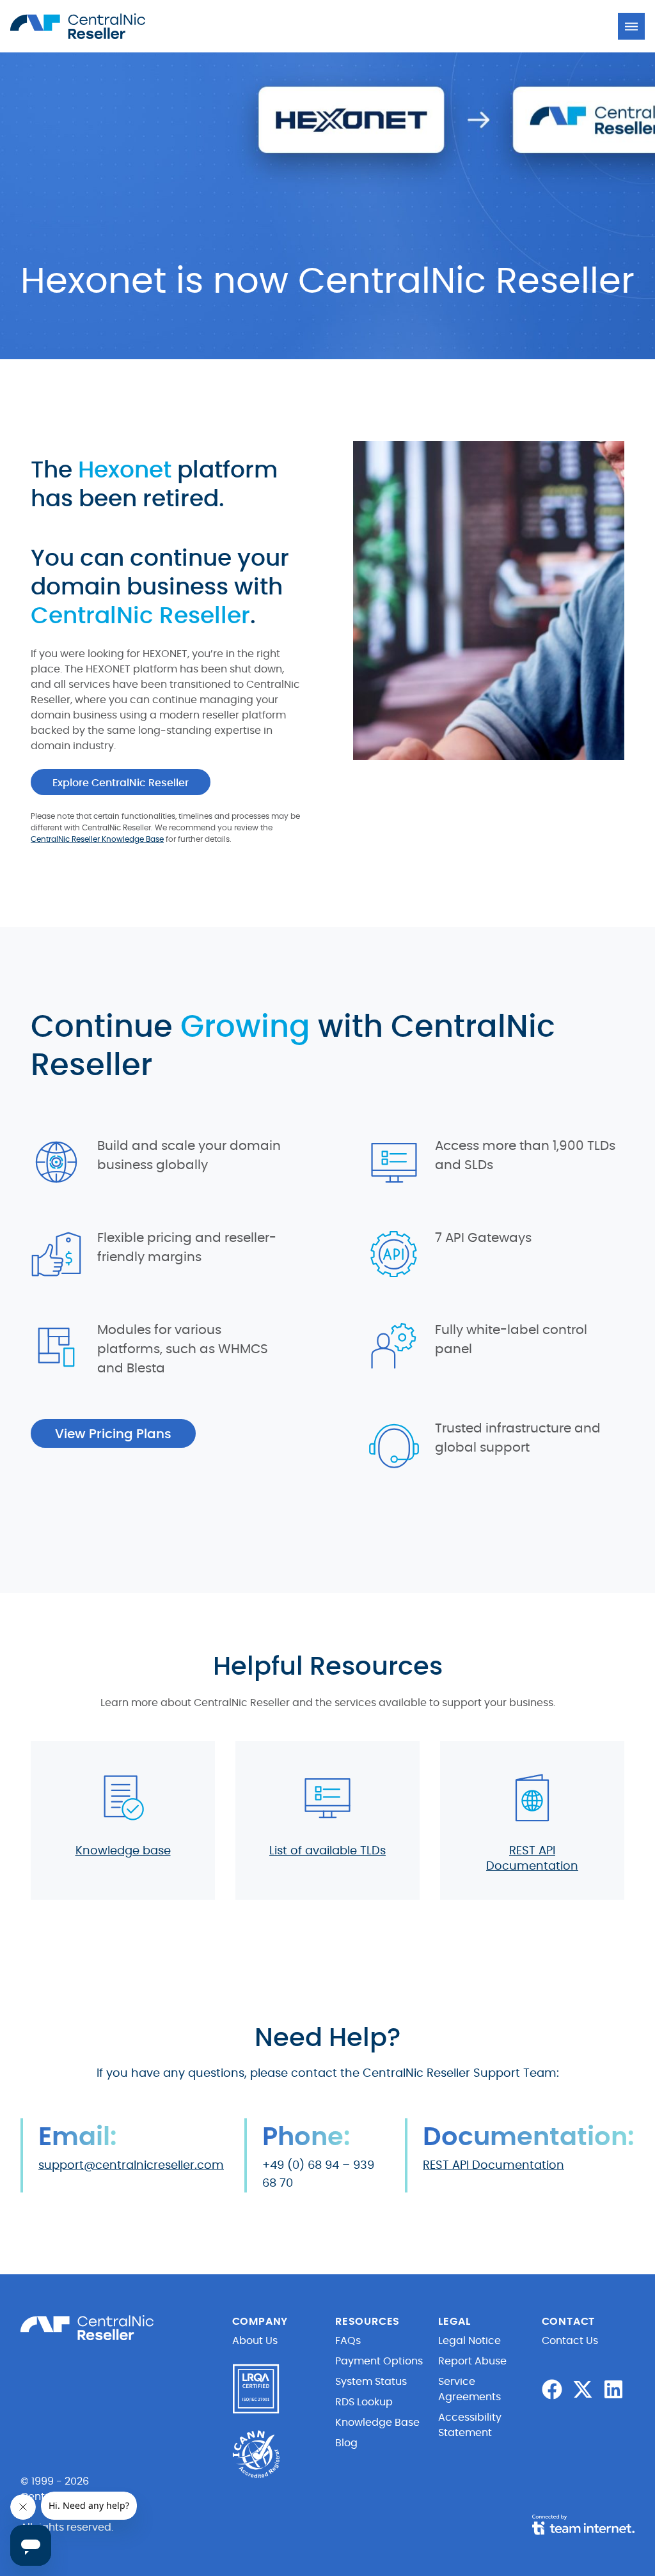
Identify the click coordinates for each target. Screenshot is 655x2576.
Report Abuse (472, 2361)
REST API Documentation (493, 2166)
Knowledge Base (377, 2423)
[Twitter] (583, 2389)
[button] (631, 26)
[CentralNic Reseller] (81, 26)
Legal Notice (470, 2341)
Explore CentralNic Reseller (121, 783)
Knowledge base (123, 1851)
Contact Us (570, 2341)
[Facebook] (552, 2389)
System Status (371, 2382)
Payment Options (379, 2361)
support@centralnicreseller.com (131, 2166)
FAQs (348, 2341)
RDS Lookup (364, 2402)
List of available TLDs (327, 1851)
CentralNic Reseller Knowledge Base (97, 839)
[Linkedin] (613, 2389)
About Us (255, 2341)
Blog (346, 2443)
